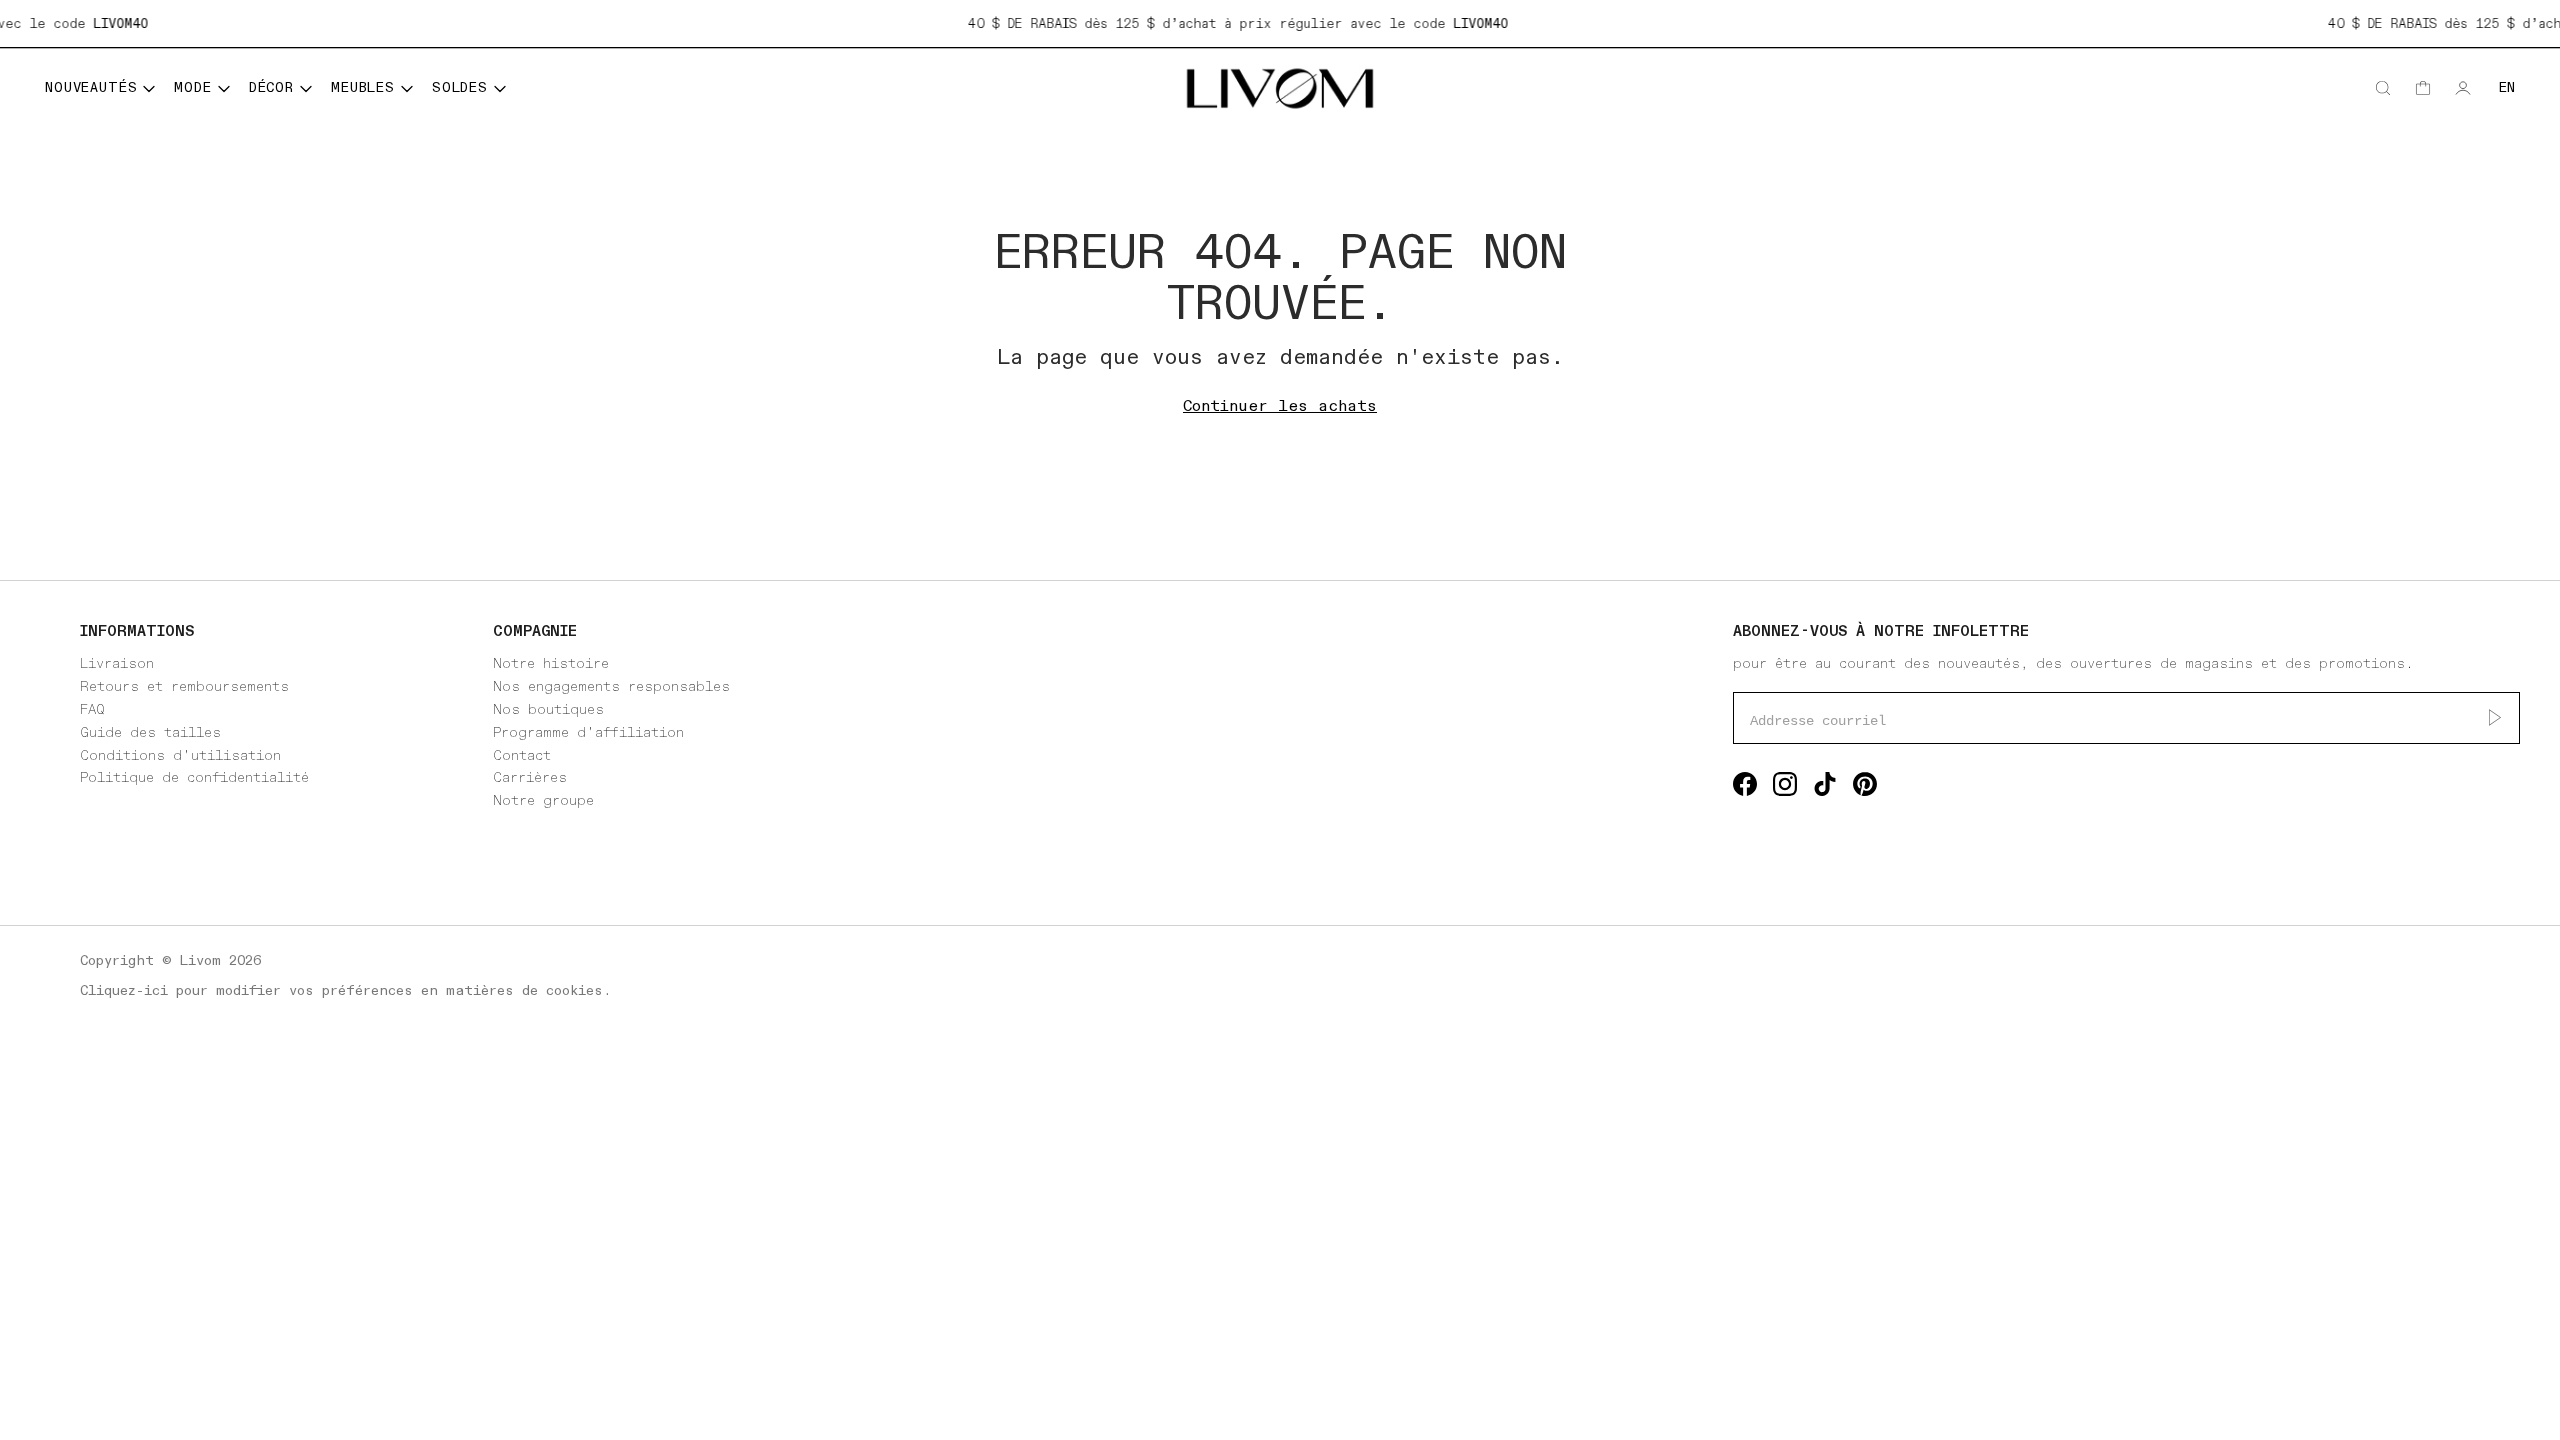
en (2507, 87)
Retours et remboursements (184, 686)
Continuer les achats (1280, 406)
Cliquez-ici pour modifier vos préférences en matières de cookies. (345, 990)
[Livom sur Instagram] (1785, 788)
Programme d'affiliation (588, 732)
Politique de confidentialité (194, 777)
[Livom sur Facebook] (1745, 788)
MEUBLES (363, 87)
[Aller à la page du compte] (2463, 88)
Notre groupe (543, 800)
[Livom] (1280, 88)
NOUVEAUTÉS (91, 87)
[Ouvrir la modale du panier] (2423, 88)
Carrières (530, 777)
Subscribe (2495, 718)
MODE (192, 87)
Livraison (117, 663)
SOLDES (460, 87)
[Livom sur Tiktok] (1825, 788)
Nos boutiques (548, 709)
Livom (200, 960)
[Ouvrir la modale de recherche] (2383, 88)
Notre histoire (551, 663)
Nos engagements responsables (611, 686)
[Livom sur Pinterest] (1865, 788)
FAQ (92, 709)
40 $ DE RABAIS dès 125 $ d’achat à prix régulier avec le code (1220, 24)
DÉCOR (271, 87)
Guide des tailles (150, 732)
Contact (522, 755)
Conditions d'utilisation (180, 755)
